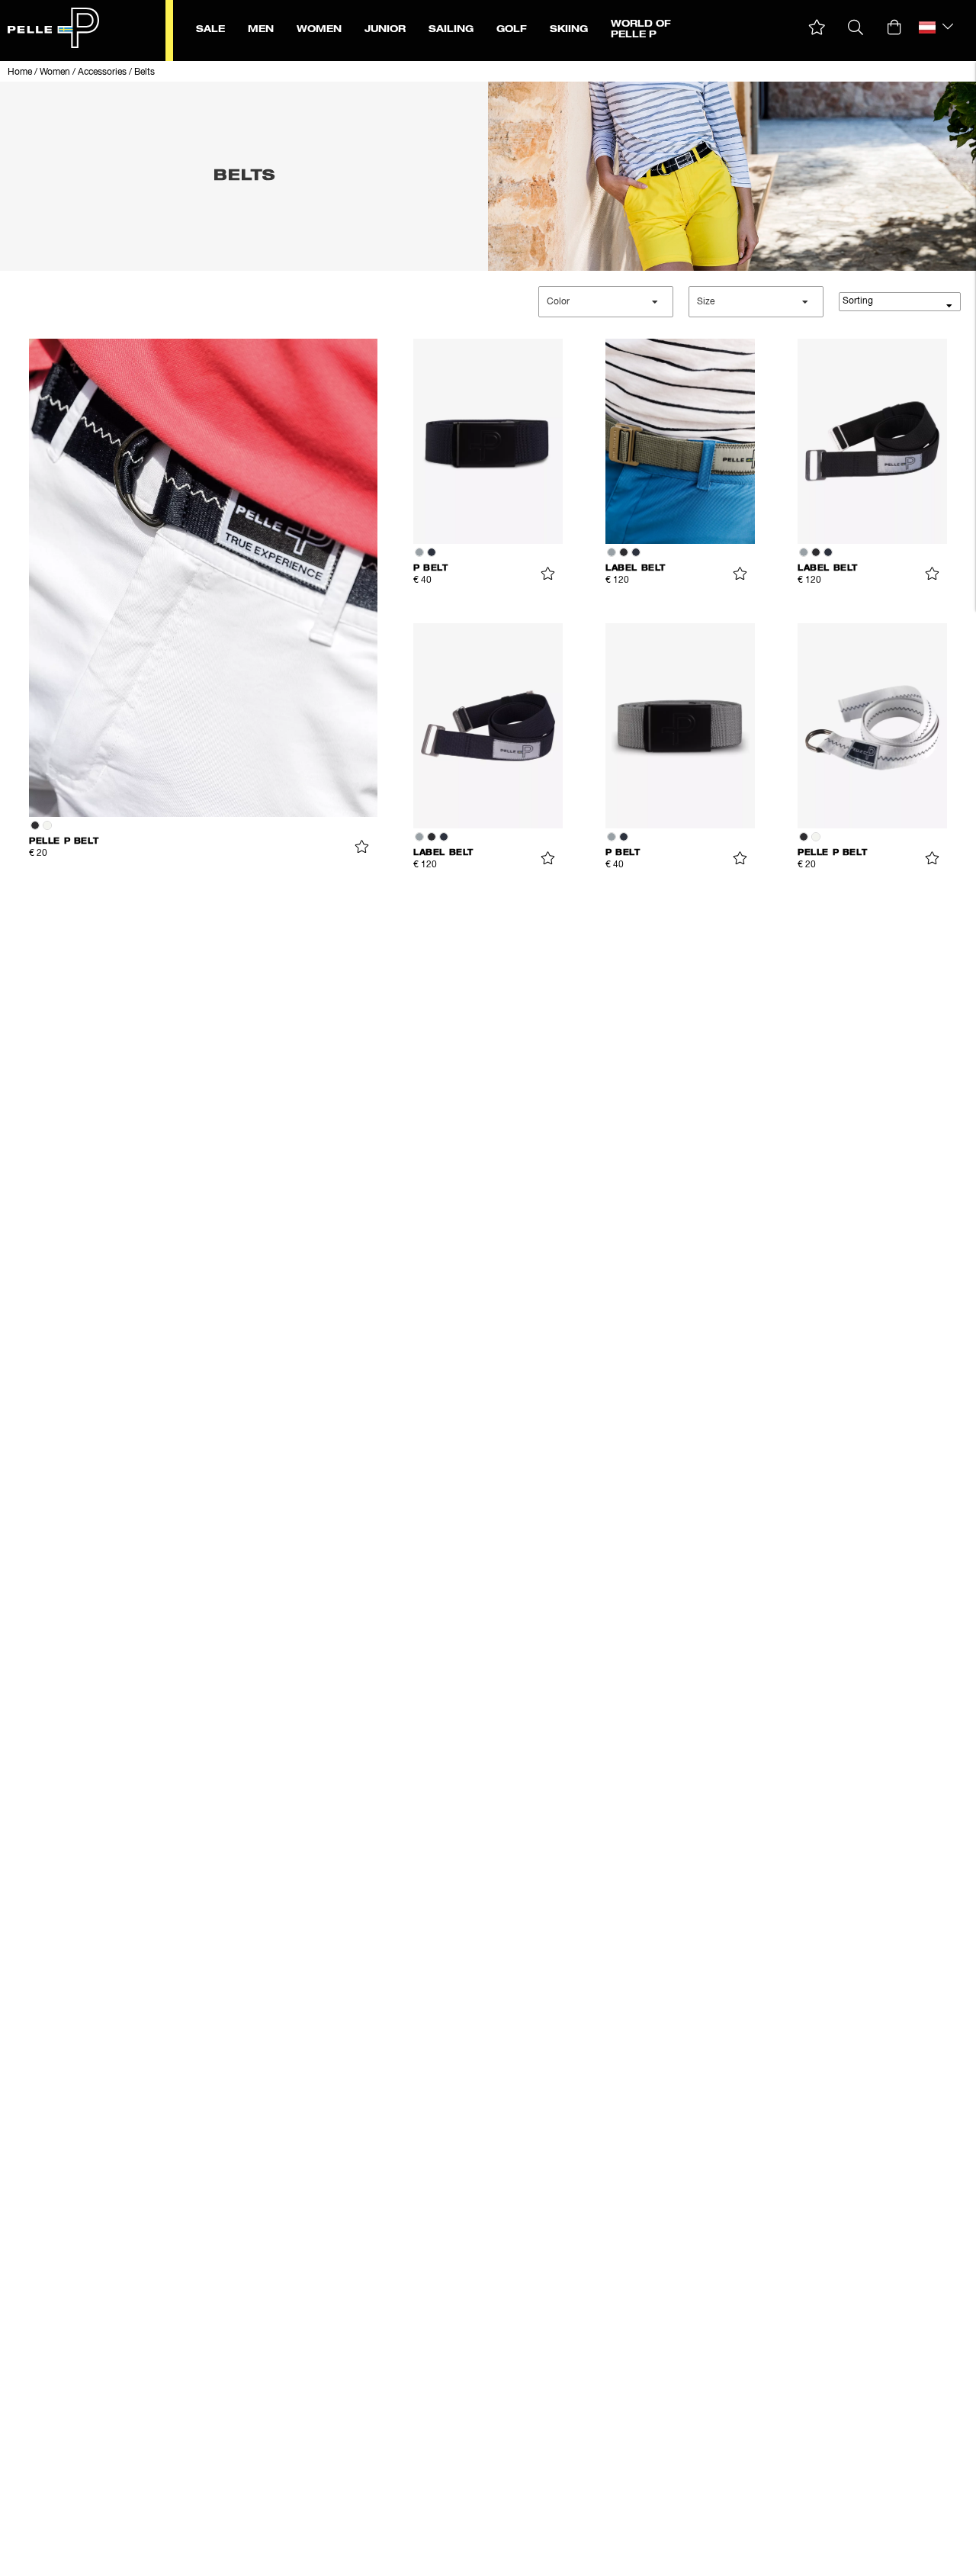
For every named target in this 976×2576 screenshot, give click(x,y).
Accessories (102, 72)
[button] (817, 28)
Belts (144, 72)
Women (55, 72)
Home (20, 72)
